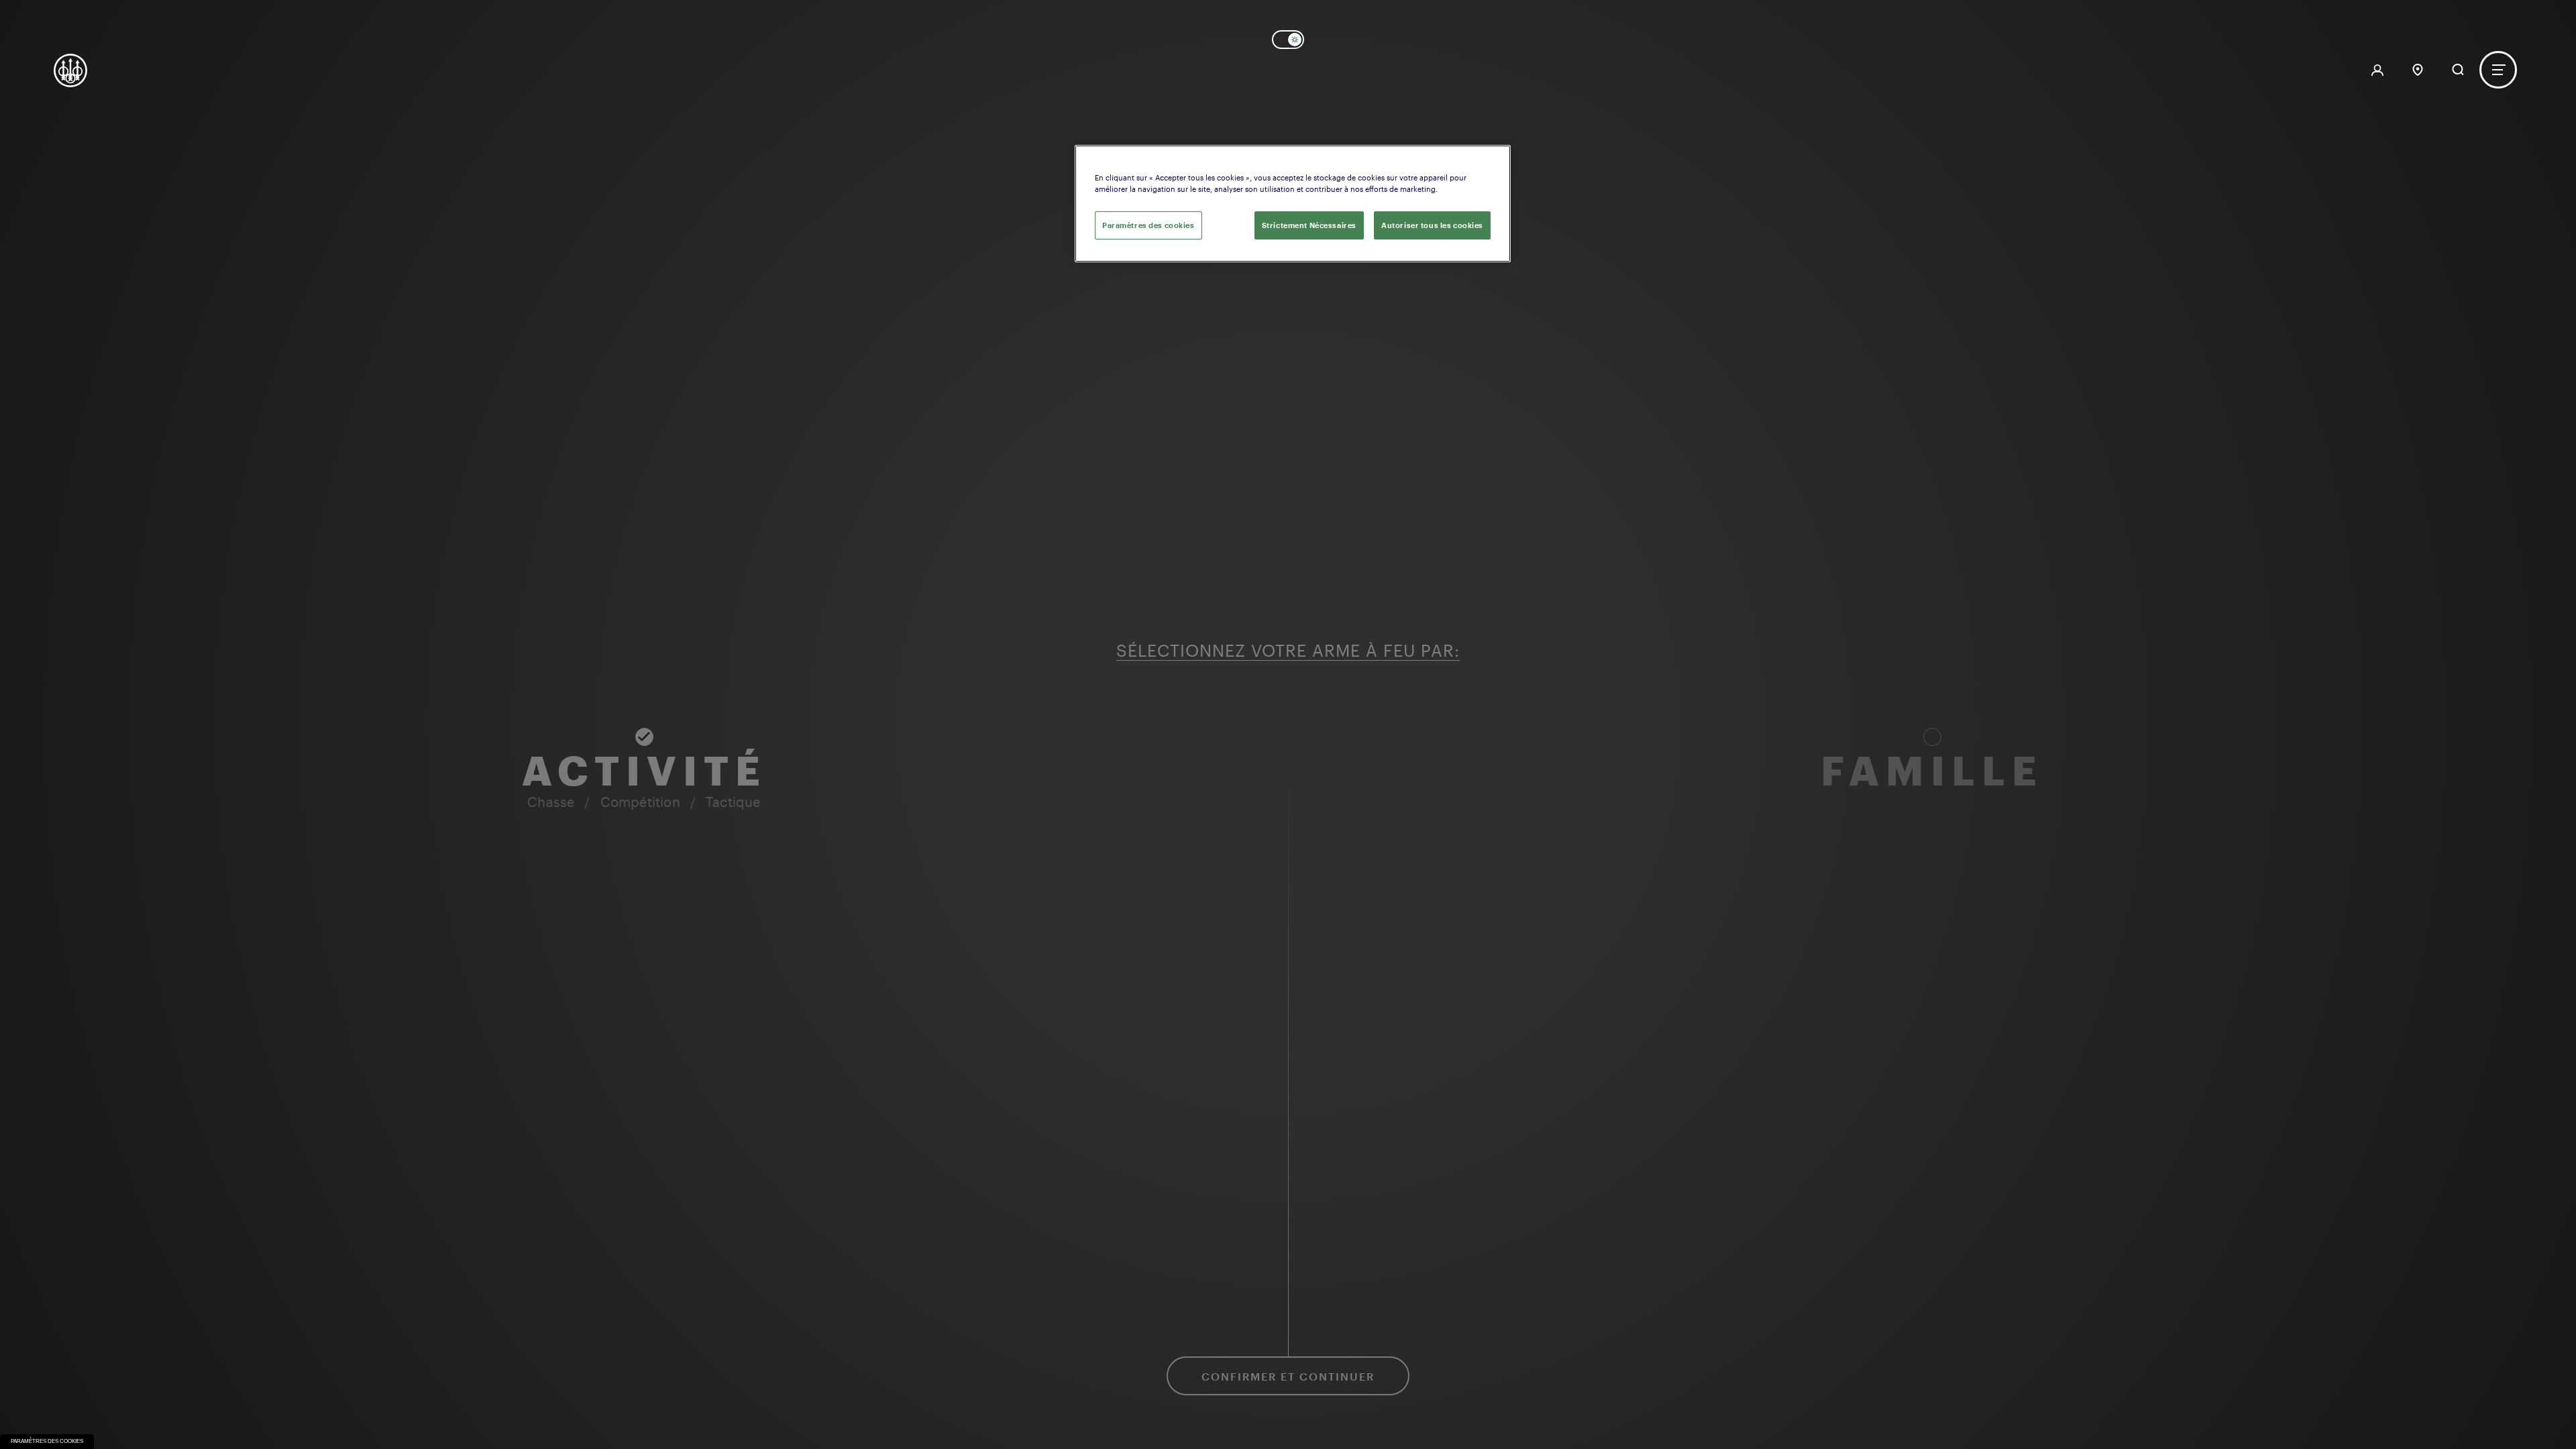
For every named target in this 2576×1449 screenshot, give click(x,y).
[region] (1293, 204)
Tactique (733, 802)
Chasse (551, 802)
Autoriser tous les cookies (1432, 225)
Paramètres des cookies (47, 1441)
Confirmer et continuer (1288, 1376)
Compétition (640, 802)
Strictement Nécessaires (1309, 225)
